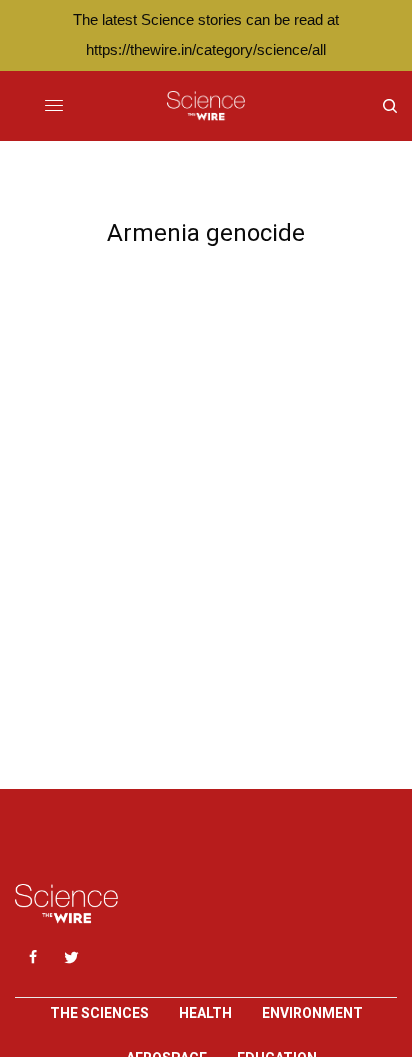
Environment (312, 1013)
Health (205, 1013)
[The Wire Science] (205, 106)
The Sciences (99, 1013)
